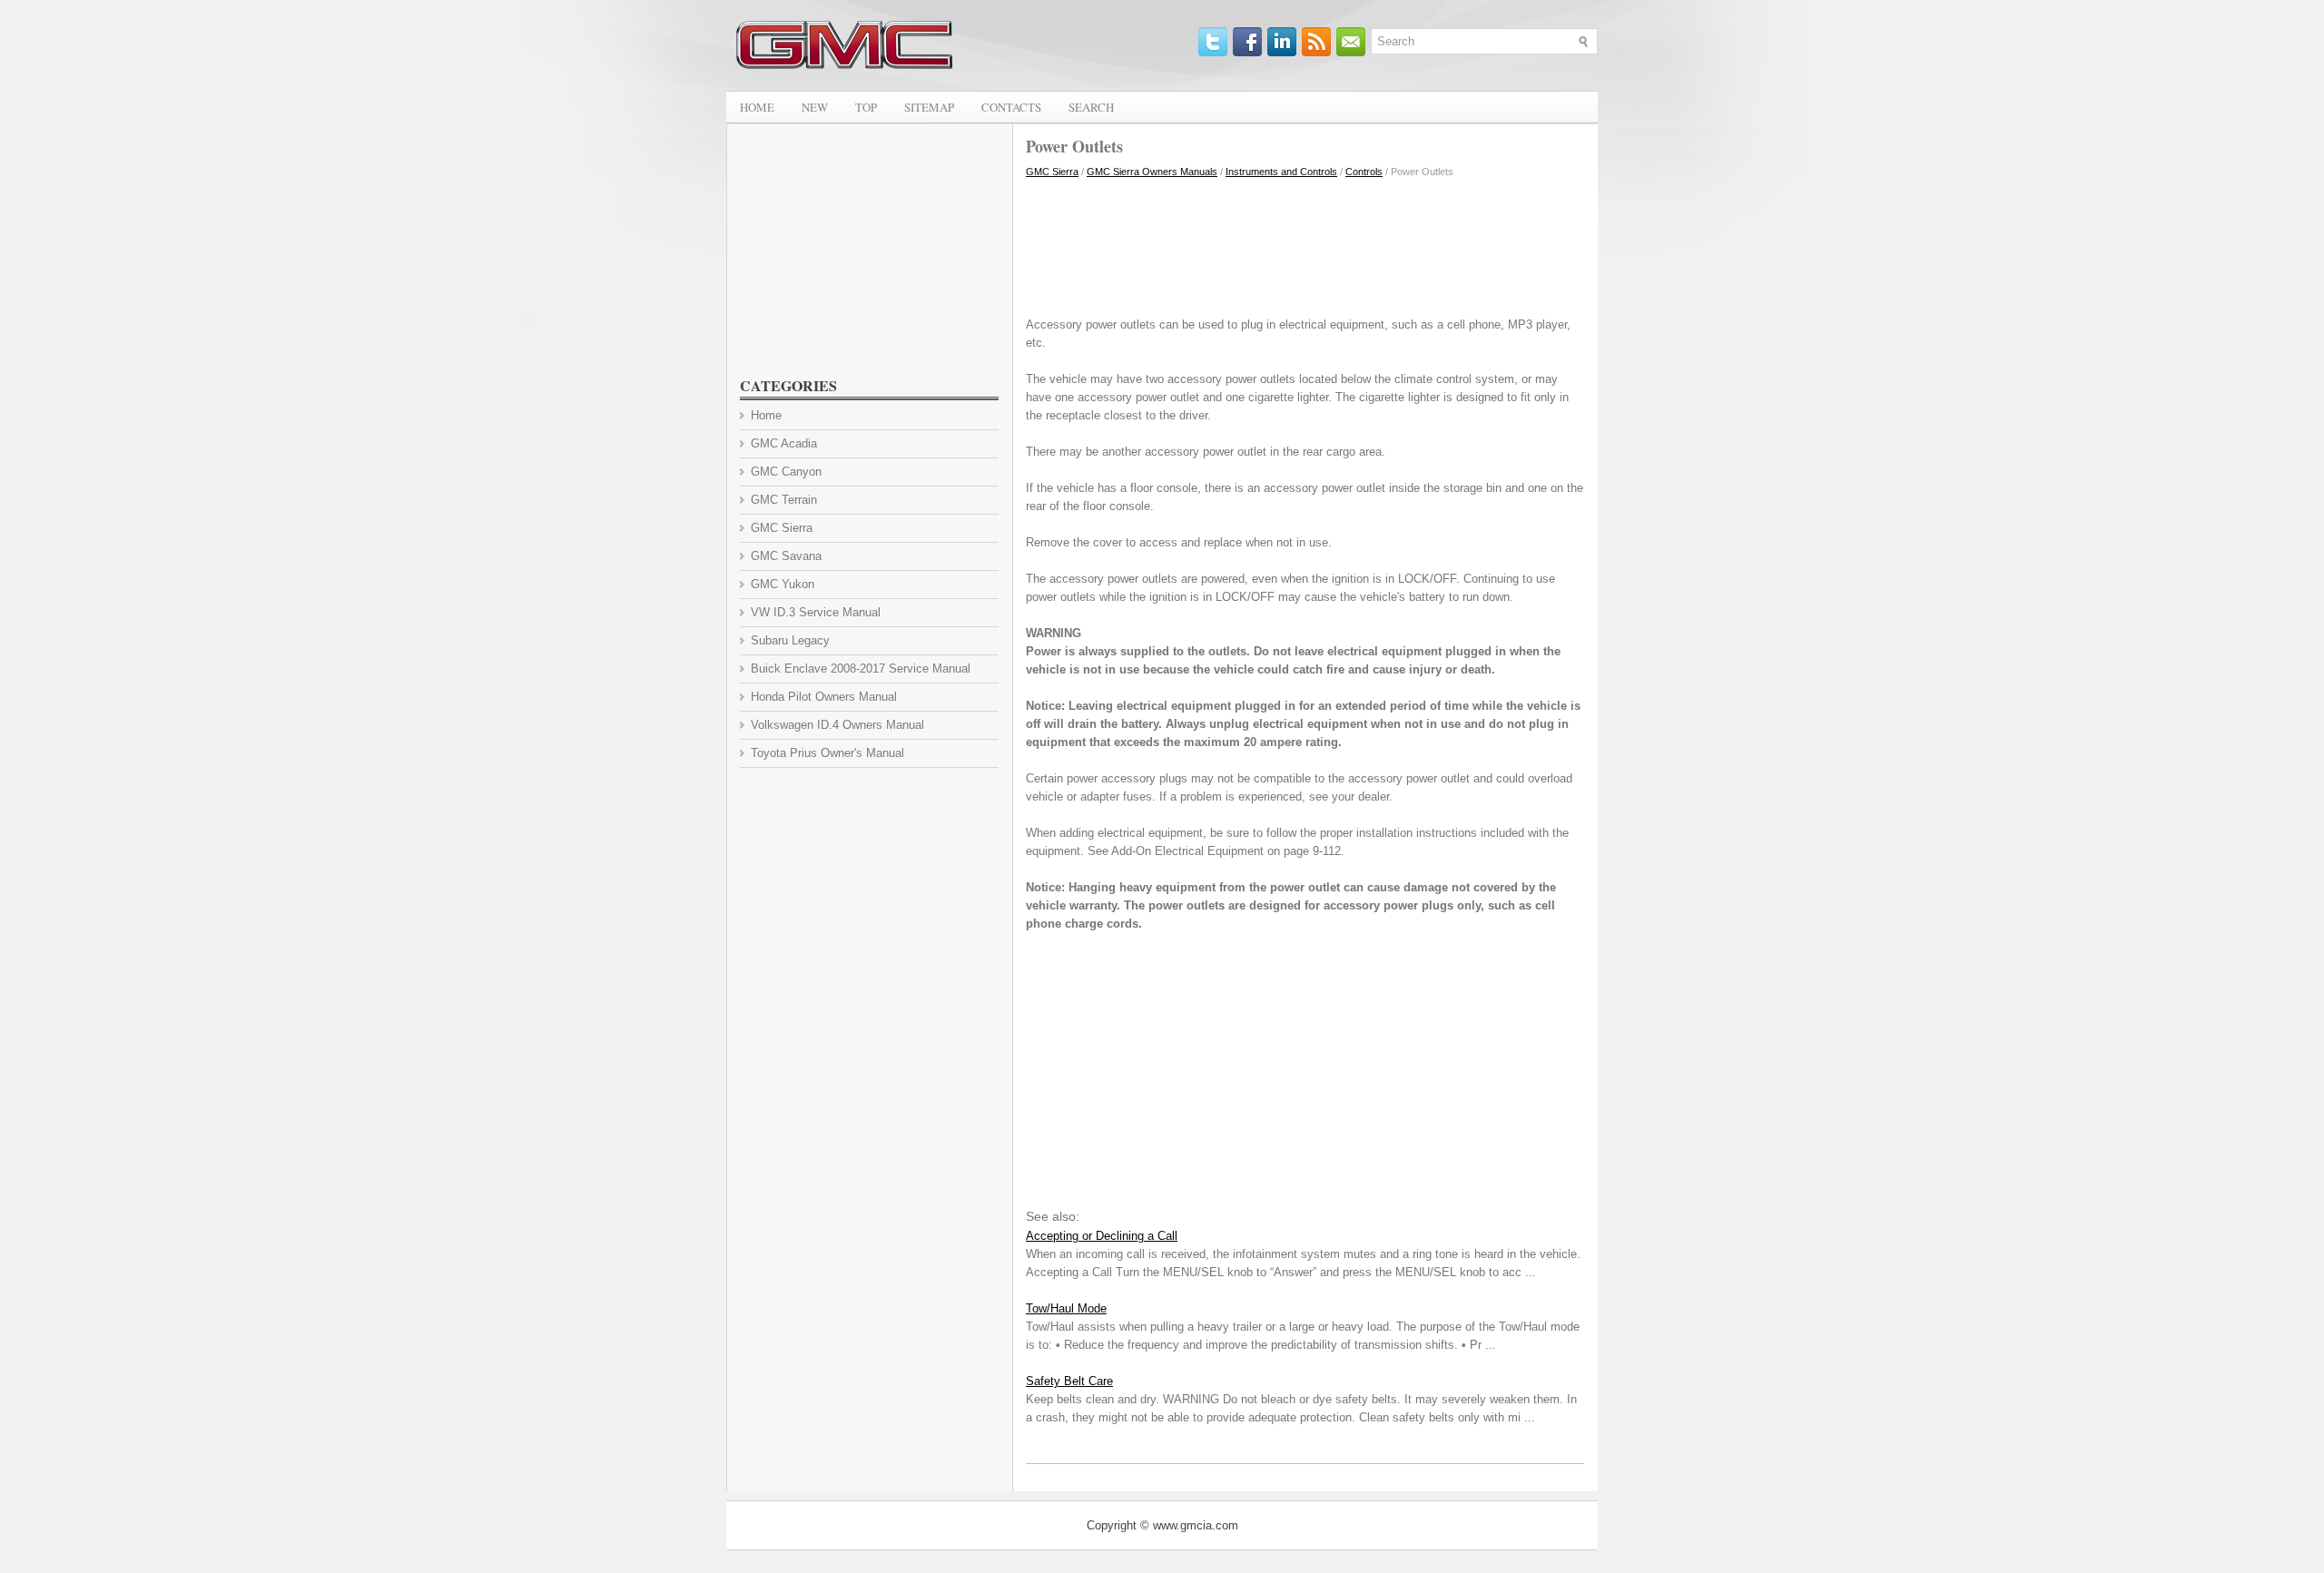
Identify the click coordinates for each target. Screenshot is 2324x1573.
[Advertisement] (1305, 243)
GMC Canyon (786, 472)
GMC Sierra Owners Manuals (1152, 172)
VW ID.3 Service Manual (816, 612)
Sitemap (929, 107)
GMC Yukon (783, 584)
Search (1091, 107)
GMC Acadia (784, 443)
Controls (1364, 172)
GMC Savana (786, 556)
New (815, 107)
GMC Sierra (1052, 172)
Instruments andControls (1281, 172)
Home (757, 107)
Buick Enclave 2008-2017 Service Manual (861, 669)
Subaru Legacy (790, 640)
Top (866, 107)
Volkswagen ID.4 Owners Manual (837, 725)
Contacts (1011, 107)
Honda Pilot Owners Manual (824, 697)
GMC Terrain (784, 500)
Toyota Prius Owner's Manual (827, 753)
